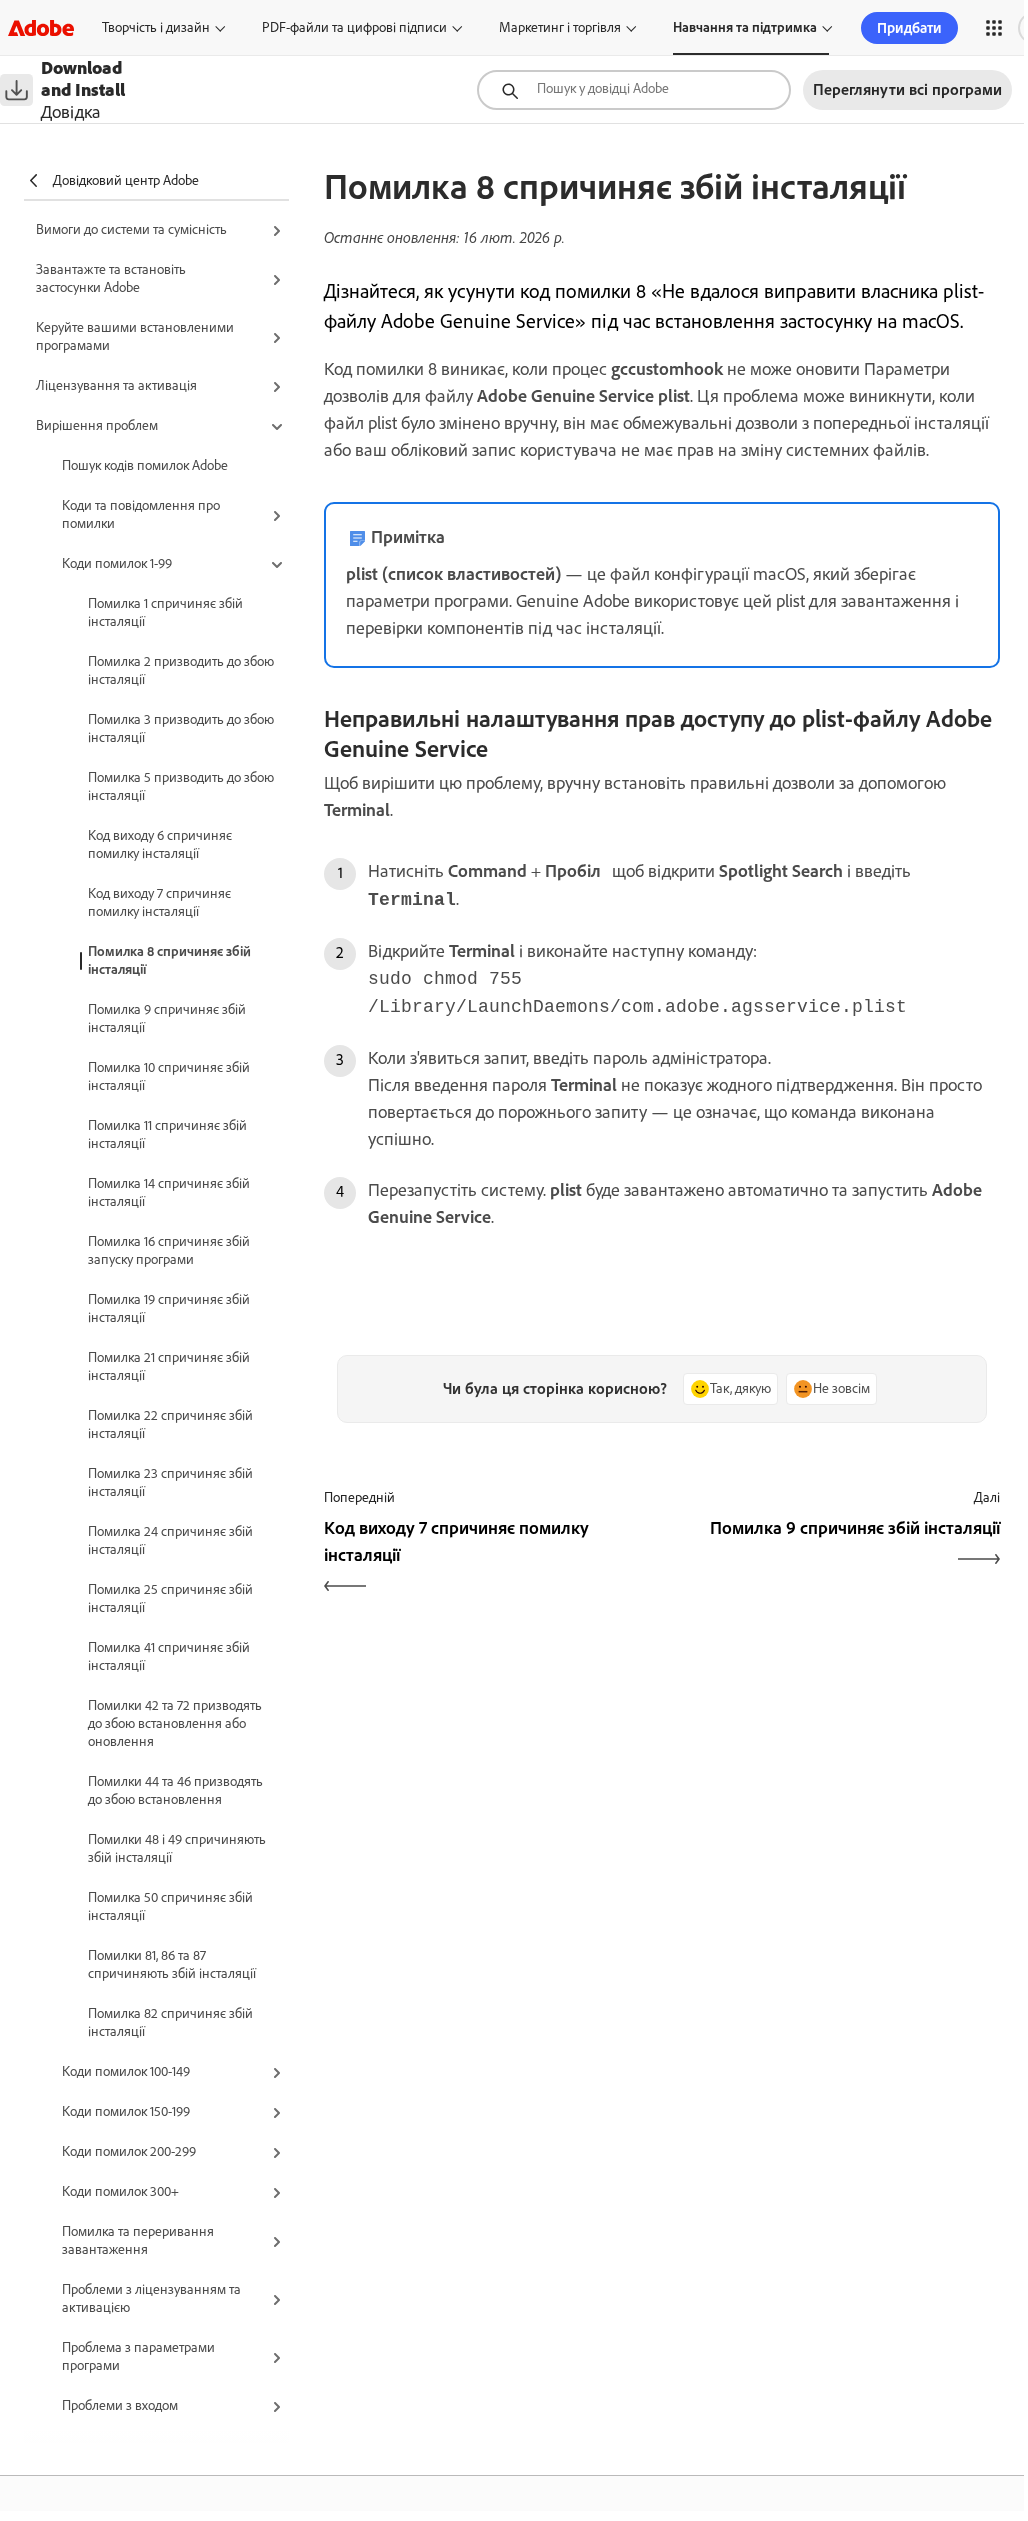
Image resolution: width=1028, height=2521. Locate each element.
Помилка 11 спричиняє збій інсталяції (167, 1134)
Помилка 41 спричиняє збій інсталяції (169, 1656)
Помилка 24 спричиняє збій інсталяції (170, 1540)
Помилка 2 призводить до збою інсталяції (181, 670)
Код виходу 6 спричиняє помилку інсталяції (160, 844)
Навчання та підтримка (745, 27)
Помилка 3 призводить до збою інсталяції (181, 728)
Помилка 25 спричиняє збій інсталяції (170, 1598)
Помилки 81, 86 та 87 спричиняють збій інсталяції (172, 1964)
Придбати (909, 28)
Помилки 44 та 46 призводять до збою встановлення (175, 1790)
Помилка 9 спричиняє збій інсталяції (167, 1018)
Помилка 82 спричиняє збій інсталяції (170, 2022)
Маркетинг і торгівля (560, 27)
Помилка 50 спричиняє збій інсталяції (170, 1906)
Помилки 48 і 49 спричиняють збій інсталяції (177, 1848)
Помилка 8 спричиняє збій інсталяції (169, 960)
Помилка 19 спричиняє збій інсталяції (169, 1308)
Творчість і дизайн (156, 27)
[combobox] (634, 90)
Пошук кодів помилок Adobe (145, 465)
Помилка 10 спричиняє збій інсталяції (169, 1076)
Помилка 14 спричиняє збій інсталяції (169, 1192)
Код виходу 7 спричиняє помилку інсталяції (159, 902)
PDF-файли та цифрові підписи (354, 27)
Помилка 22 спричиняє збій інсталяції (170, 1424)
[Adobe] (41, 27)
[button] (994, 28)
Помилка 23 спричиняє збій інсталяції (170, 1482)
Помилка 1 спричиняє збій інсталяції (165, 612)
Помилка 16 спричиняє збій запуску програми (169, 1250)
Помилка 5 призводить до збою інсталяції (181, 786)
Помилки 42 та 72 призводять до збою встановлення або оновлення (175, 1723)
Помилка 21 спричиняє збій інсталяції (169, 1366)
